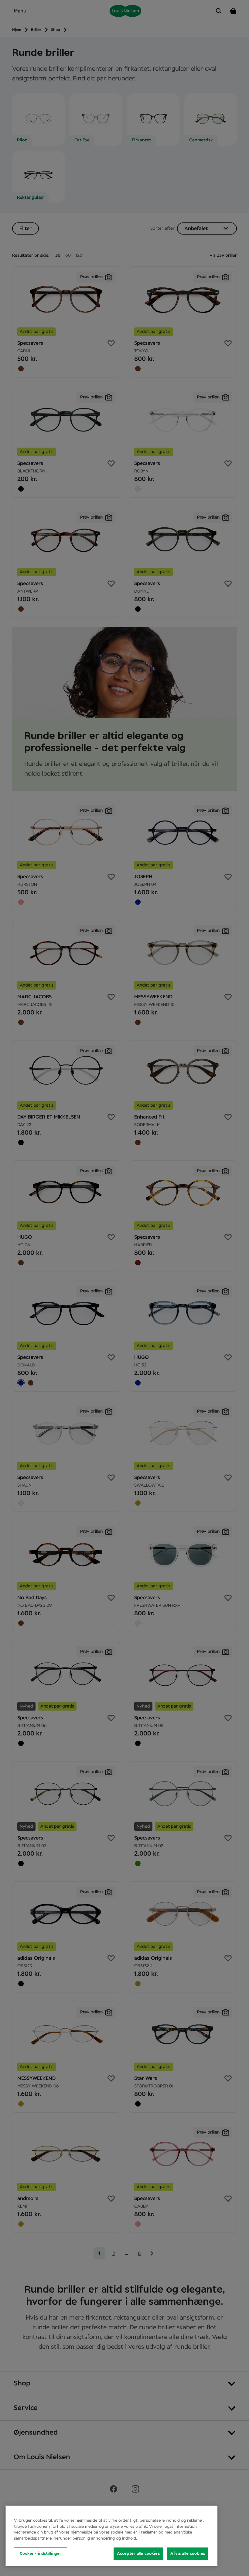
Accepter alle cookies (138, 2554)
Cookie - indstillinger (41, 2554)
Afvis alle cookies (188, 2554)
